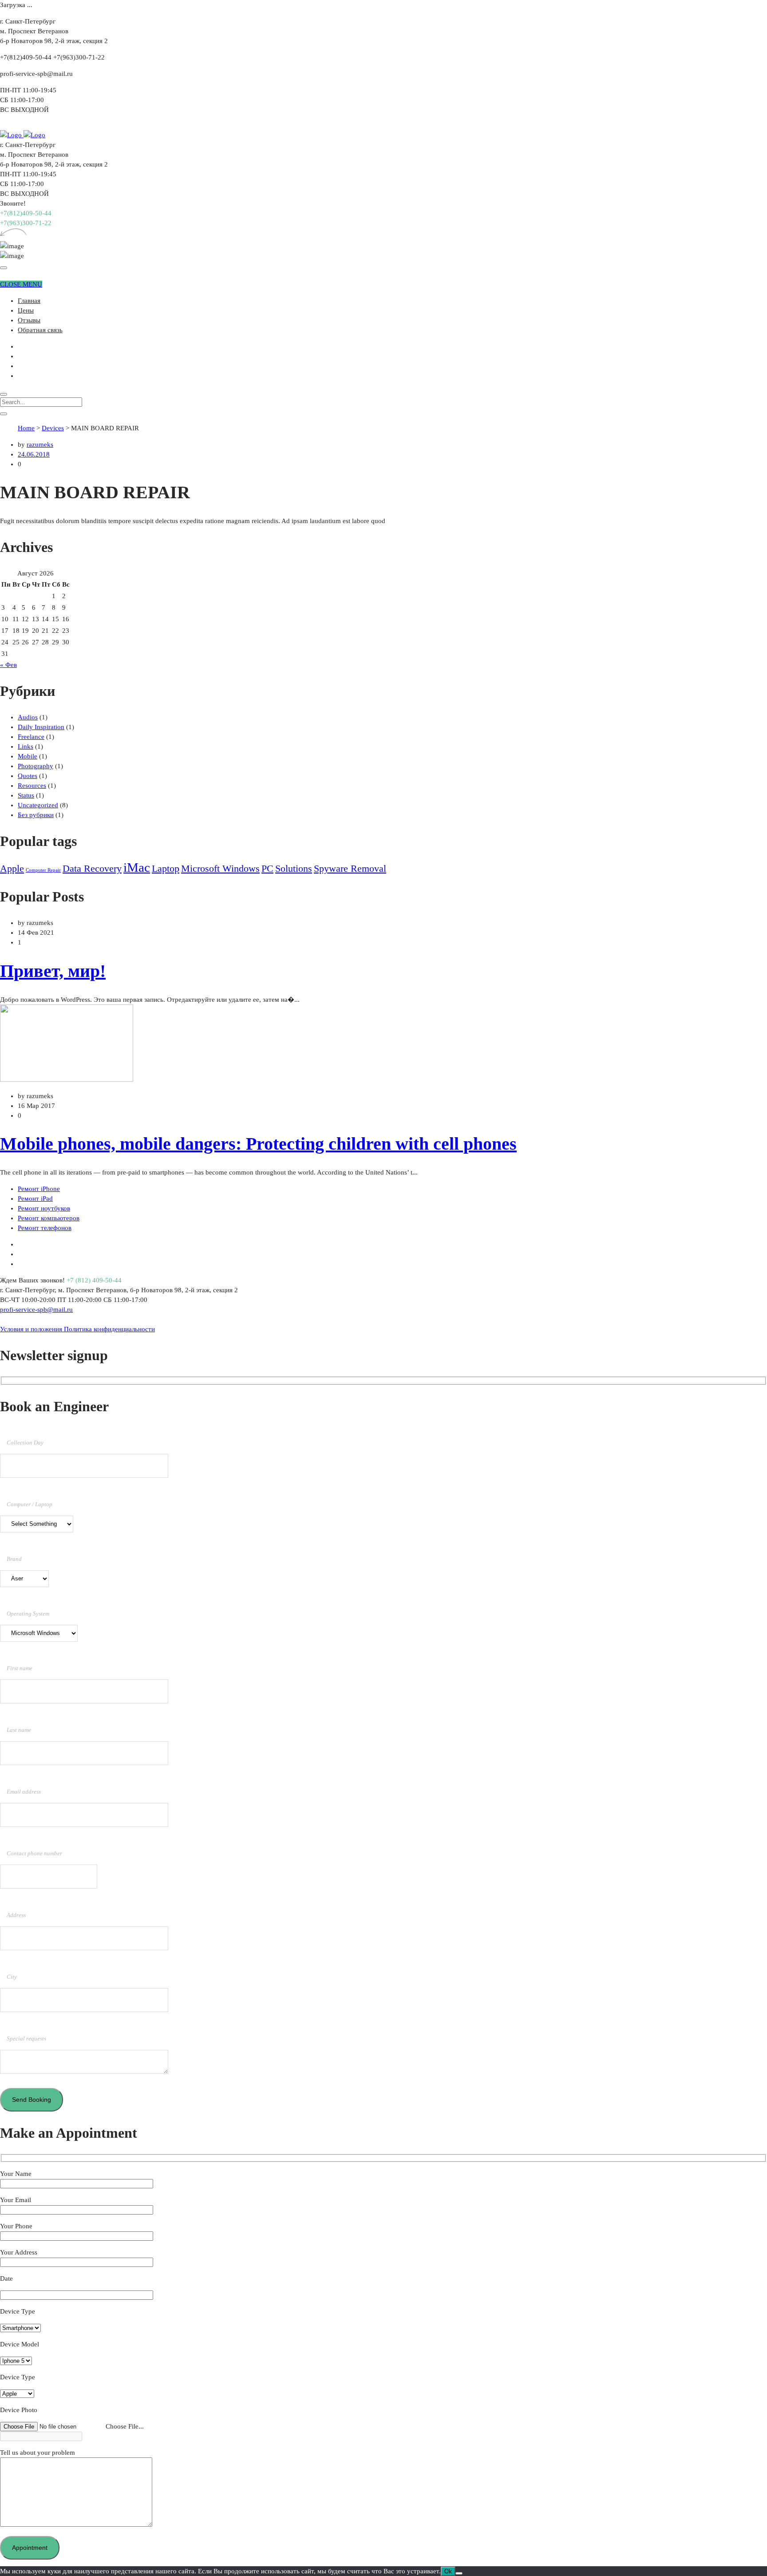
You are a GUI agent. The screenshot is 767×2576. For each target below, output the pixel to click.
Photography (36, 766)
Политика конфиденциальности (109, 1329)
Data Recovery (92, 869)
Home (26, 428)
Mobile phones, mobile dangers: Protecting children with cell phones (258, 1144)
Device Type (18, 2311)
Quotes (28, 776)
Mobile (28, 756)
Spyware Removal (350, 869)
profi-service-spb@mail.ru (36, 1310)
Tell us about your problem (38, 2453)
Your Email (16, 2200)
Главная (29, 301)
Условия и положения (32, 1329)
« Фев (8, 665)
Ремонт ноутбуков (44, 1208)
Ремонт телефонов (45, 1228)
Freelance (31, 737)
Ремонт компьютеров (49, 1218)
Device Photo (19, 2410)
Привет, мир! (53, 971)
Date (6, 2278)
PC (267, 869)
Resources (32, 786)
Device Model (20, 2344)
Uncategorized (38, 805)
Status (26, 795)
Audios (28, 717)
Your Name (16, 2174)
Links (26, 746)
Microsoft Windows (220, 869)
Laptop (166, 869)
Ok (448, 2571)
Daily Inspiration (41, 727)
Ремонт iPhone (39, 1189)
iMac (137, 867)
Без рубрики (36, 815)
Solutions (294, 869)
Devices (53, 428)
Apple (12, 869)
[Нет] (459, 2573)
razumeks (40, 445)
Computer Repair (43, 870)
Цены (26, 310)
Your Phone (16, 2226)
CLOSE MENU (21, 284)
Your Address (19, 2252)
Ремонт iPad (35, 1199)
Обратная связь (40, 330)
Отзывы (29, 320)
